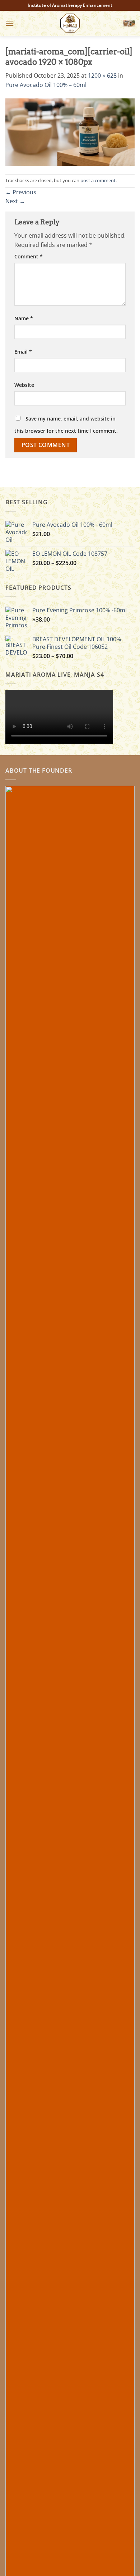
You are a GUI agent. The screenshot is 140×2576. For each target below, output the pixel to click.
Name (24, 318)
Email (23, 352)
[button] (10, 23)
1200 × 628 (102, 76)
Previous (21, 192)
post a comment (98, 180)
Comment (29, 256)
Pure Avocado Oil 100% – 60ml (46, 85)
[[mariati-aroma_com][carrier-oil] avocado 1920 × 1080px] (70, 131)
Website (24, 385)
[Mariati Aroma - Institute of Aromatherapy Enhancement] (70, 23)
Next (15, 201)
